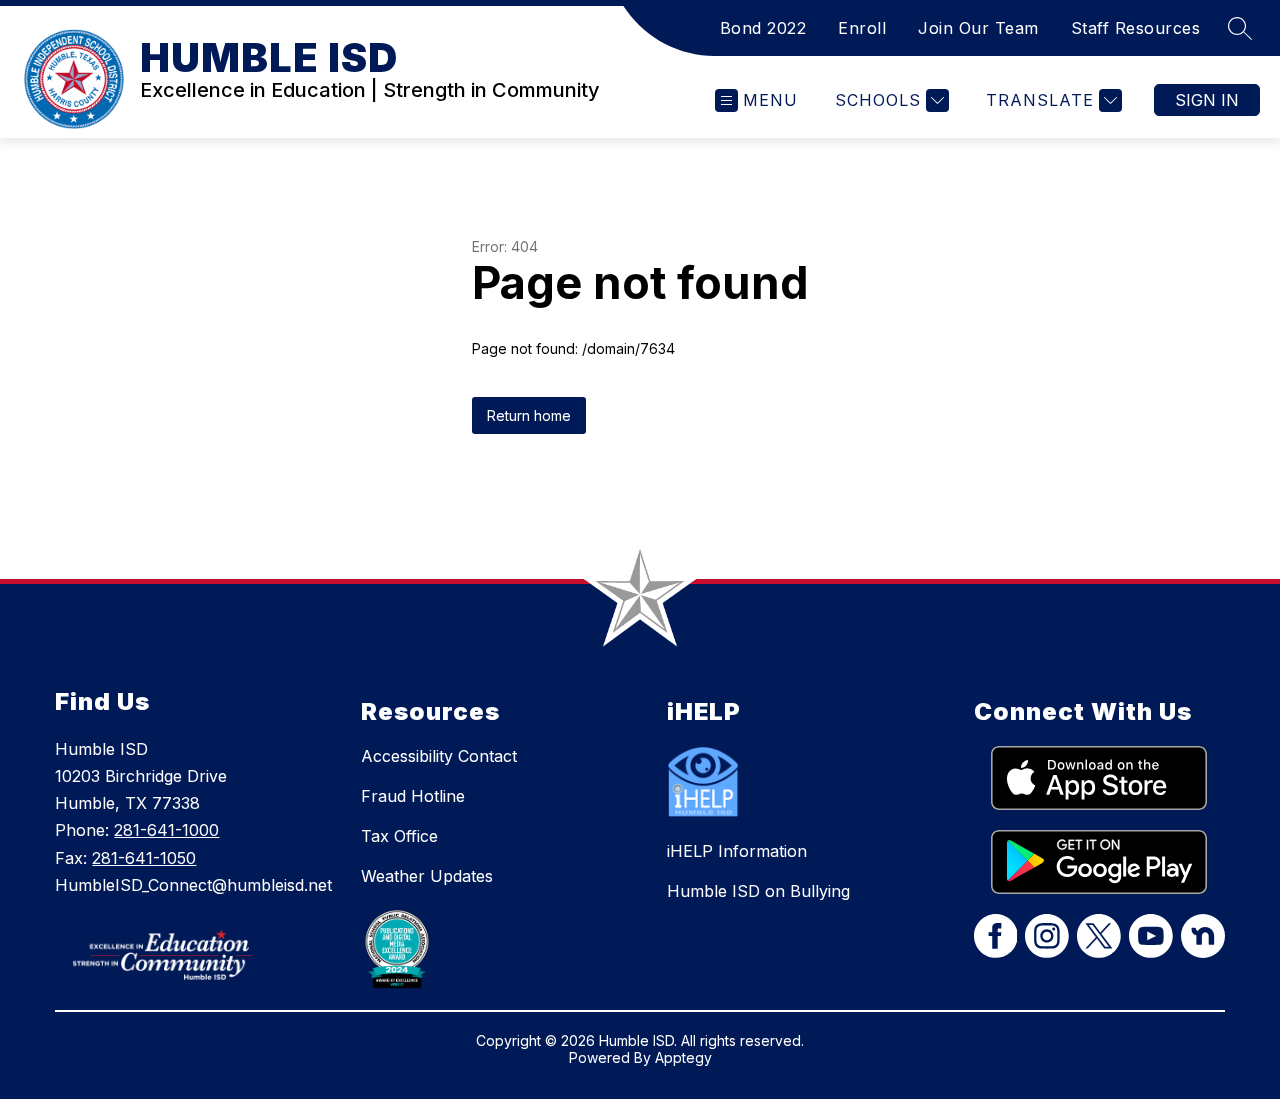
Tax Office (399, 836)
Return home (529, 415)
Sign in (1207, 100)
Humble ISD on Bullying (758, 891)
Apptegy (683, 1057)
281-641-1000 (166, 830)
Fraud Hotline (413, 796)
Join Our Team (978, 28)
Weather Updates (427, 876)
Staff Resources (1136, 28)
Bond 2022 (763, 28)
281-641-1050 (144, 858)
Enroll (862, 28)
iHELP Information (737, 851)
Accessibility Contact (439, 756)
